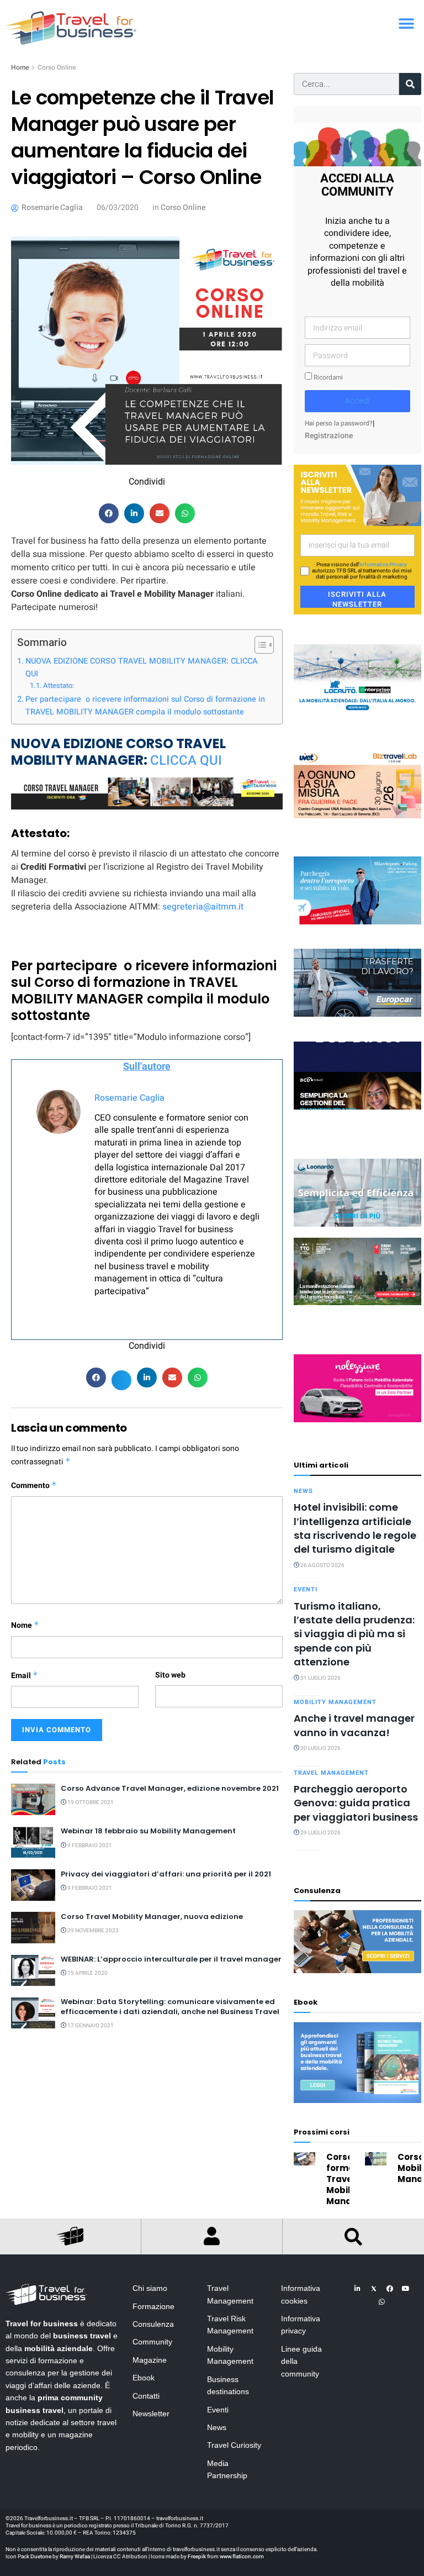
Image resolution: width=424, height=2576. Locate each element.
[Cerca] (410, 84)
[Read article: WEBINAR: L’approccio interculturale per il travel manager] (33, 1970)
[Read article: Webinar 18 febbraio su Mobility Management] (33, 1842)
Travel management (331, 1773)
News (303, 1491)
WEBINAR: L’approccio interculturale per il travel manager (171, 1959)
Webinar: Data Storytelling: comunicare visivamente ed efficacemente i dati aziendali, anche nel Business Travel (170, 2007)
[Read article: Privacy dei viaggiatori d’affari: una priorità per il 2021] (33, 1885)
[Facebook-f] (390, 2289)
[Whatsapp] (381, 2302)
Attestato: (59, 685)
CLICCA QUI (188, 761)
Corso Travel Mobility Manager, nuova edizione (152, 1917)
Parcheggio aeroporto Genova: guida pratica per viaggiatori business (356, 1803)
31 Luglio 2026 (320, 1678)
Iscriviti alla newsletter (357, 598)
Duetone (41, 2557)
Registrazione (329, 436)
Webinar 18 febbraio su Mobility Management (148, 1831)
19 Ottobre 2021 (90, 1802)
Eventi (306, 1589)
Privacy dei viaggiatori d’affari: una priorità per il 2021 (166, 1874)
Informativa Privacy (383, 565)
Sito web (170, 1675)
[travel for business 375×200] (357, 784)
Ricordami (327, 378)
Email (25, 1676)
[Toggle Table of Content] (259, 645)
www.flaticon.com (242, 2557)
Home (20, 67)
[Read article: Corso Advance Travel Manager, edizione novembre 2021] (33, 1799)
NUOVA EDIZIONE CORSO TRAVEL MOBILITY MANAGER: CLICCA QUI (142, 667)
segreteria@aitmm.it (203, 907)
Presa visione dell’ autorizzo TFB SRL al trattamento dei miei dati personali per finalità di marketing (362, 571)
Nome (25, 1625)
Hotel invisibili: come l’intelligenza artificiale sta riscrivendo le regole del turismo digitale (355, 1528)
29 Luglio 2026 (320, 1833)
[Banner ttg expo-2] (357, 1271)
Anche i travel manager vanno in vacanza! (354, 1725)
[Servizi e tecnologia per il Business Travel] (357, 1192)
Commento (34, 1486)
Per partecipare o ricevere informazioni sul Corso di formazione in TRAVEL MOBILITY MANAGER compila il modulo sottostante (145, 706)
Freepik (197, 2557)
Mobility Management (335, 1702)
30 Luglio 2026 (320, 1748)
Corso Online (57, 67)
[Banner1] (357, 1075)
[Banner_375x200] (357, 890)
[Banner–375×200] (357, 678)
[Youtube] (406, 2289)
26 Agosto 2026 (322, 1565)
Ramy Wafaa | (76, 2557)
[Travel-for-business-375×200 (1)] (357, 983)
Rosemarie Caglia (129, 1098)
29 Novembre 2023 (92, 1931)
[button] (406, 23)
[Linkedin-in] (358, 2289)
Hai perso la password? (339, 424)
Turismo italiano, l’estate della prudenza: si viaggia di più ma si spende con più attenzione (354, 1634)
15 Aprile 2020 (87, 1973)
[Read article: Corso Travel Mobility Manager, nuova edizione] (33, 1928)
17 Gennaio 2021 (90, 2026)
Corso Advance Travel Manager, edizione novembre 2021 (170, 1788)
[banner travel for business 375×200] (357, 1388)
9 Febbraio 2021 (89, 1846)
